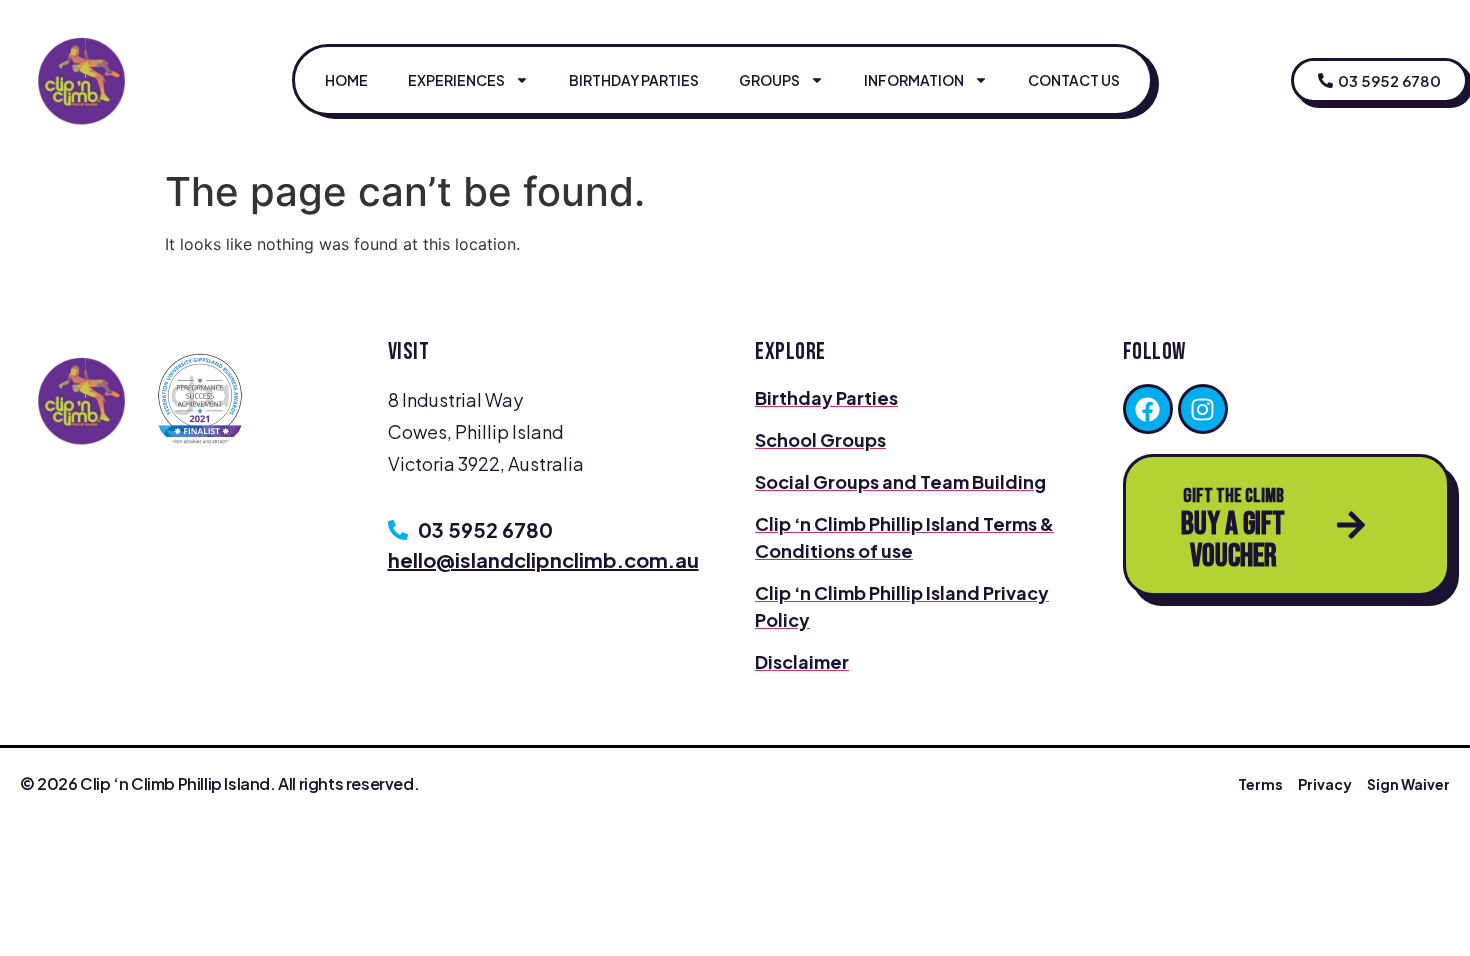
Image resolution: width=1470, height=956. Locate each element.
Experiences (456, 80)
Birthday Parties (634, 80)
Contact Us (1074, 80)
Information (914, 80)
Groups (769, 80)
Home (346, 80)
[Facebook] (1148, 409)
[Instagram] (1203, 409)
